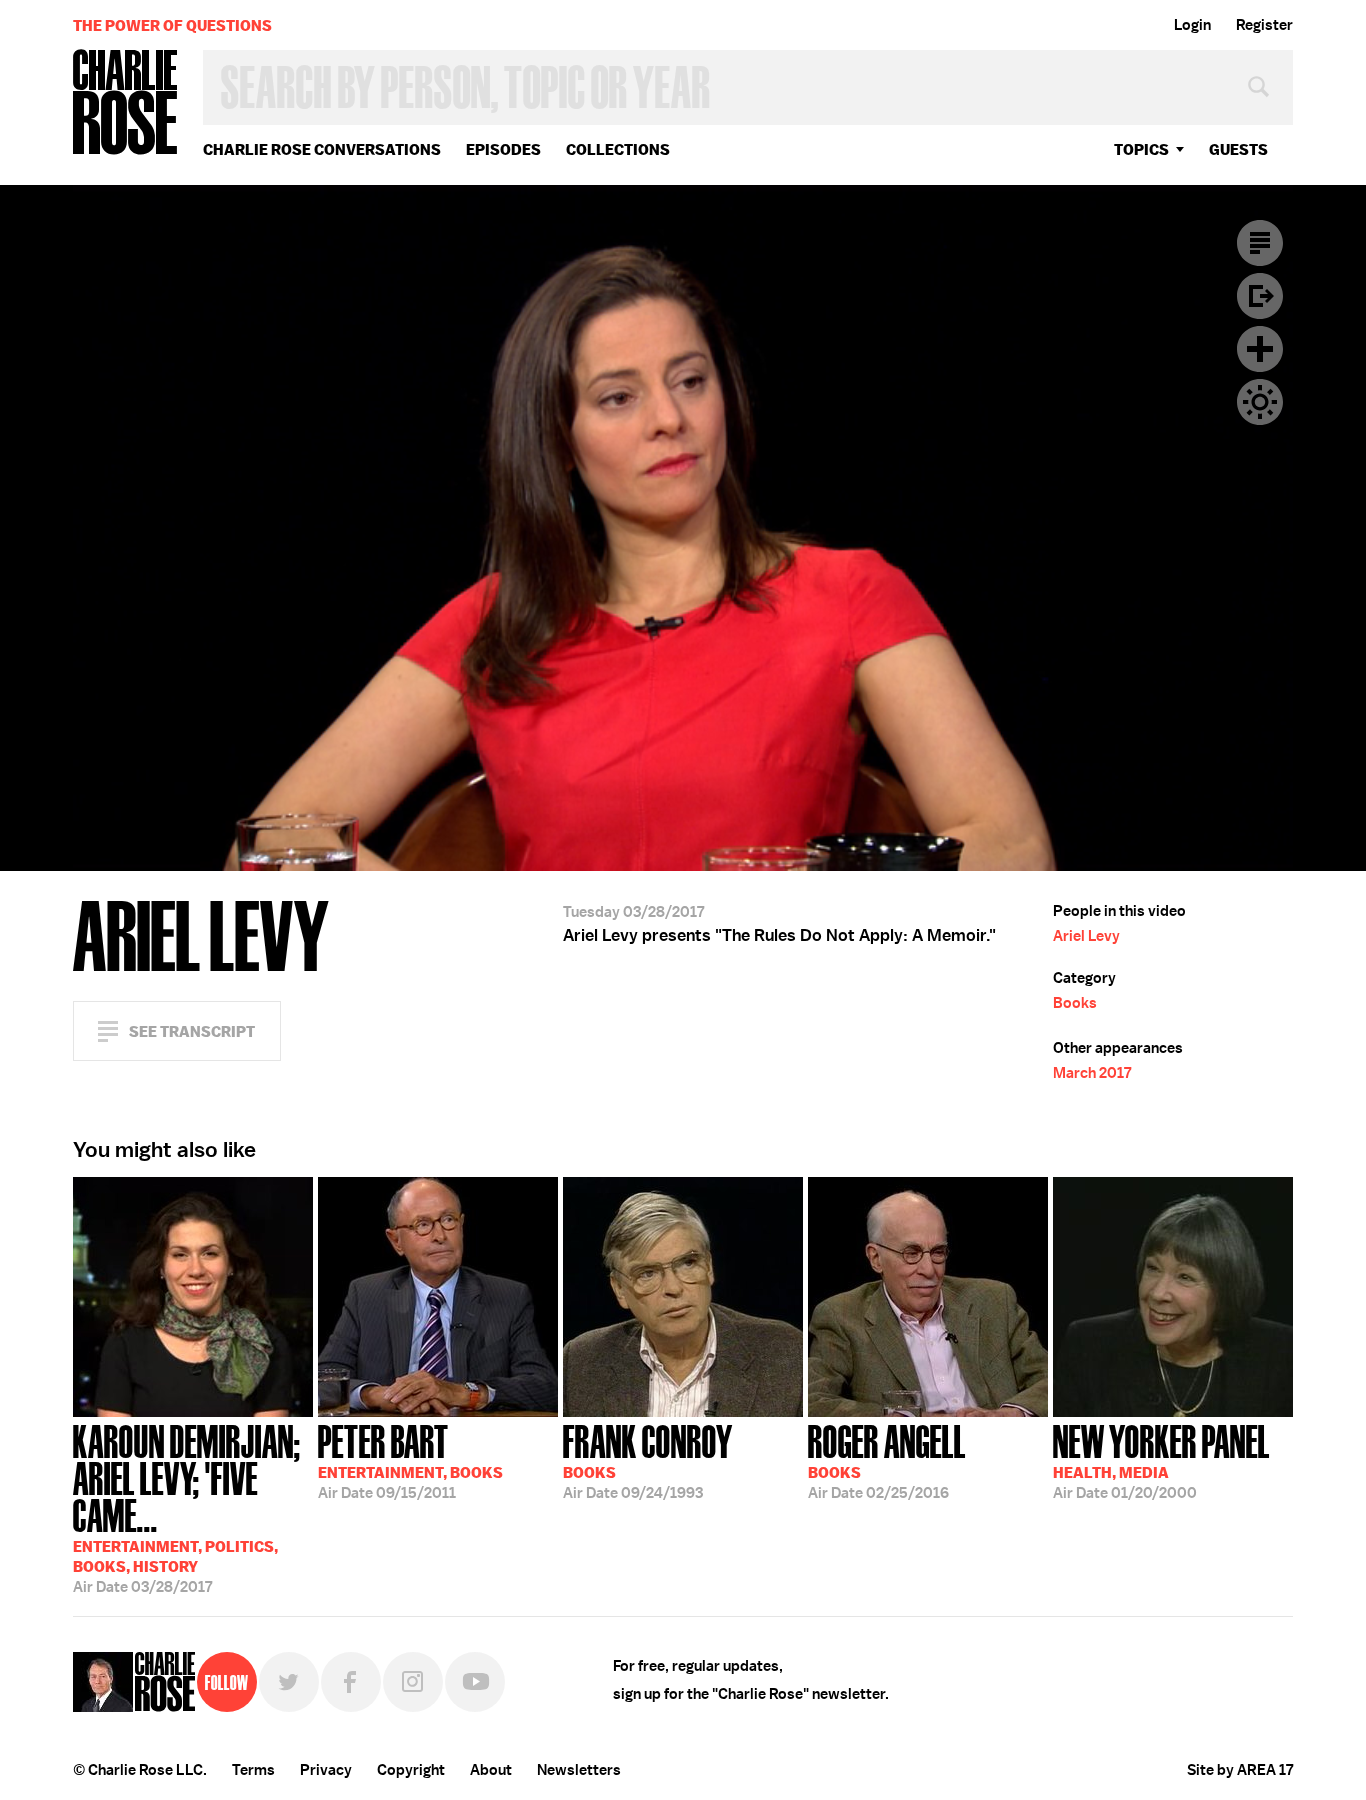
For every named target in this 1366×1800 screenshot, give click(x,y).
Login (1192, 25)
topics (1141, 149)
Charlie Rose (126, 103)
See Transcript (192, 1031)
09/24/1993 (648, 1460)
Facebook (351, 1682)
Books (1075, 1003)
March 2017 (1092, 1073)
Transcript (1260, 243)
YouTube (475, 1682)
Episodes (503, 149)
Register (1264, 25)
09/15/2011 (410, 1460)
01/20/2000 (1161, 1460)
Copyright (411, 1770)
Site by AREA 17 (1240, 1770)
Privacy (326, 1770)
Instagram (413, 1682)
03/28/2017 (187, 1507)
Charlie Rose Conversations (322, 149)
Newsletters (579, 1770)
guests (1238, 149)
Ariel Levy (1086, 936)
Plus (1260, 349)
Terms (253, 1770)
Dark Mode (1260, 402)
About (491, 1770)
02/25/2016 (887, 1460)
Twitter (289, 1682)
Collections (618, 149)
